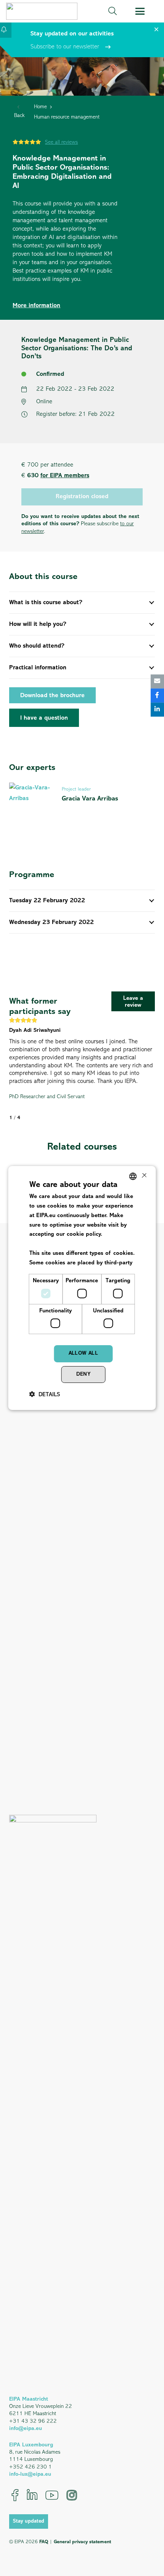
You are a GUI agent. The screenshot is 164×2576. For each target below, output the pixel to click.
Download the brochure (52, 696)
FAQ (44, 2542)
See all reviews (61, 142)
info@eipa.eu (26, 2429)
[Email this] (157, 681)
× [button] (144, 1176)
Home (40, 107)
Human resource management (67, 117)
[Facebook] (15, 2495)
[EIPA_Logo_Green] (42, 11)
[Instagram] (72, 2495)
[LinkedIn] (32, 2495)
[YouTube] (52, 2495)
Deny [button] (84, 1374)
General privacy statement (82, 2542)
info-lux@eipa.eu (30, 2474)
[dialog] (82, 1288)
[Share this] (157, 695)
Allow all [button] (84, 1353)
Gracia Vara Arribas (90, 799)
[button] (113, 11)
